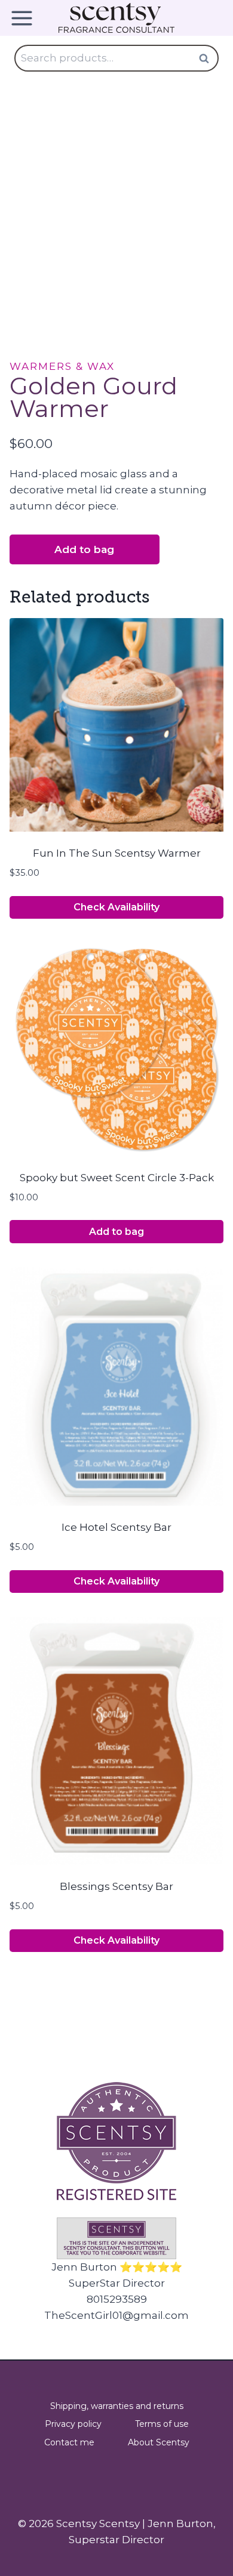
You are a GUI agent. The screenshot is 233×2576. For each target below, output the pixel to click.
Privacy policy (73, 2424)
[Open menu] (26, 18)
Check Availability (116, 907)
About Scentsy (159, 2442)
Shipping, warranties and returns (117, 2406)
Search (207, 58)
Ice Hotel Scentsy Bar (116, 1527)
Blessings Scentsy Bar (116, 1886)
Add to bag (84, 549)
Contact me (69, 2442)
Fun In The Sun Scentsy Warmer (117, 853)
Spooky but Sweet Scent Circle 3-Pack (117, 1178)
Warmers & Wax (62, 366)
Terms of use (162, 2424)
